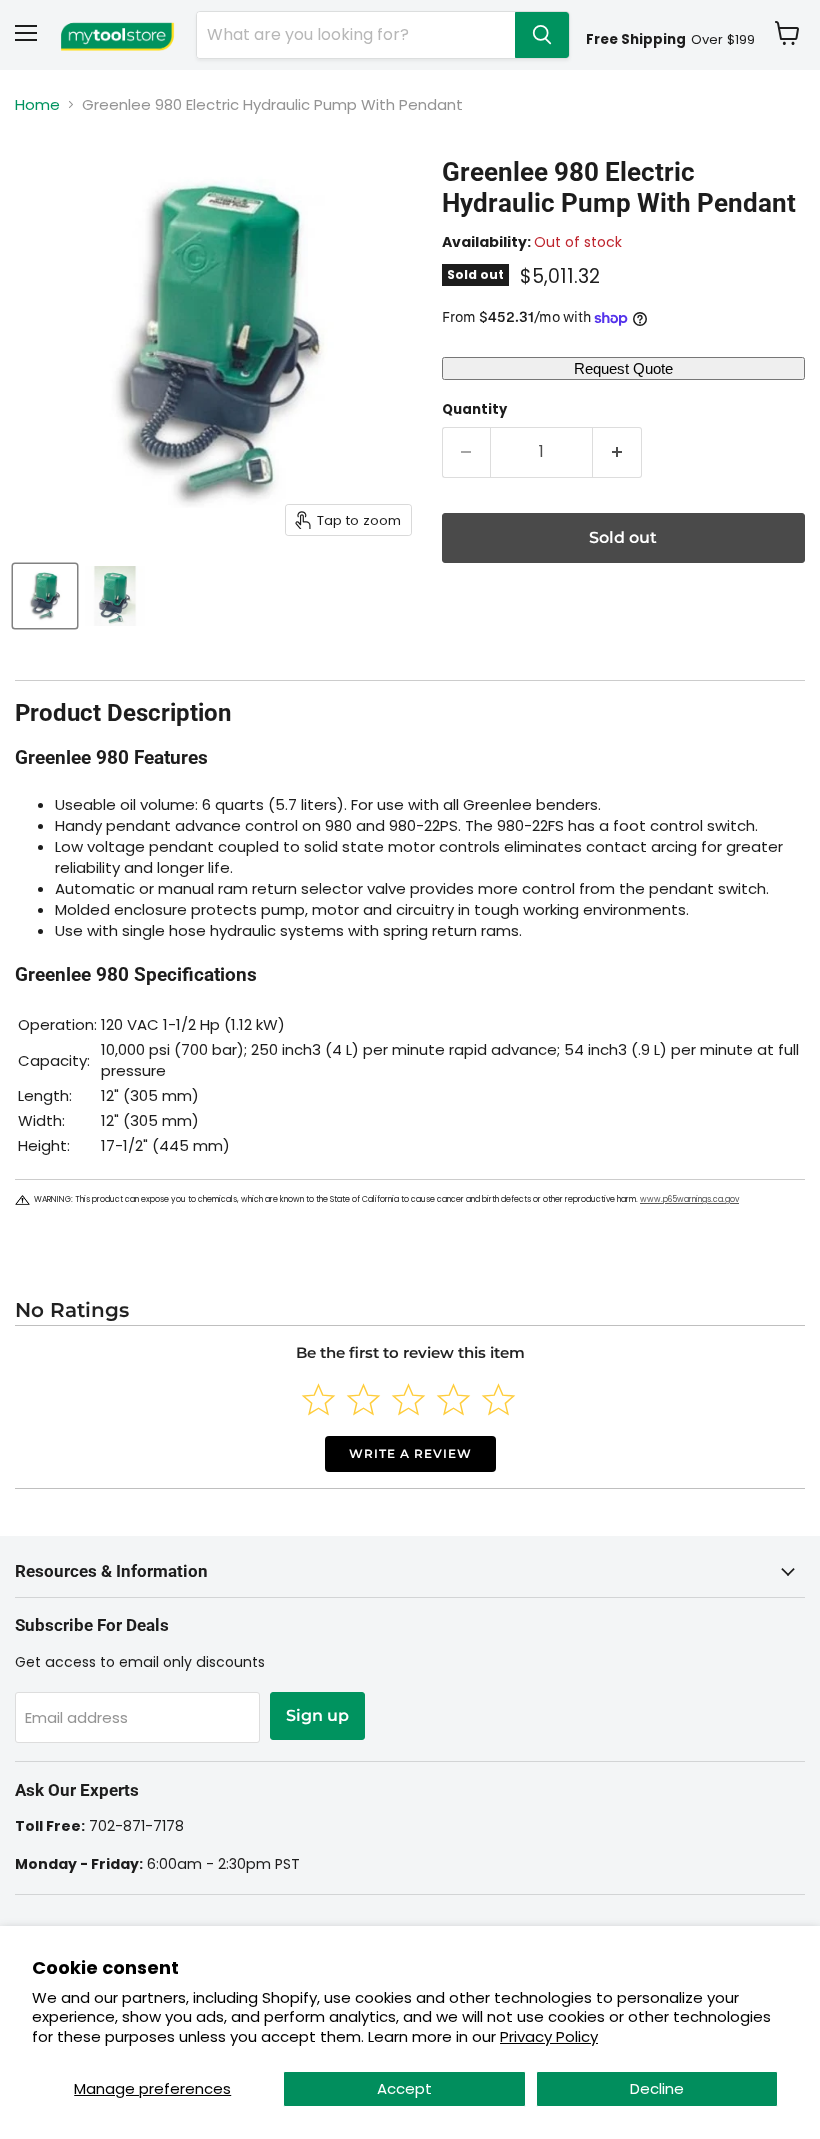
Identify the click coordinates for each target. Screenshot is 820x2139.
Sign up (317, 1715)
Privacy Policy (549, 2036)
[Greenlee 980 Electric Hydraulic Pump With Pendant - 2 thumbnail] (115, 596)
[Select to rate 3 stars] (408, 1399)
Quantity (474, 409)
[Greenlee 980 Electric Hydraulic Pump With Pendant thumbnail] (45, 596)
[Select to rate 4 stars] (453, 1399)
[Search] (542, 35)
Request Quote (623, 368)
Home (37, 104)
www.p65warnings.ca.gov (689, 1199)
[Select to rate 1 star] (318, 1399)
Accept (404, 2088)
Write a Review (410, 1453)
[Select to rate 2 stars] (363, 1399)
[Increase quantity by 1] (617, 452)
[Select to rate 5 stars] (498, 1399)
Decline (657, 2088)
